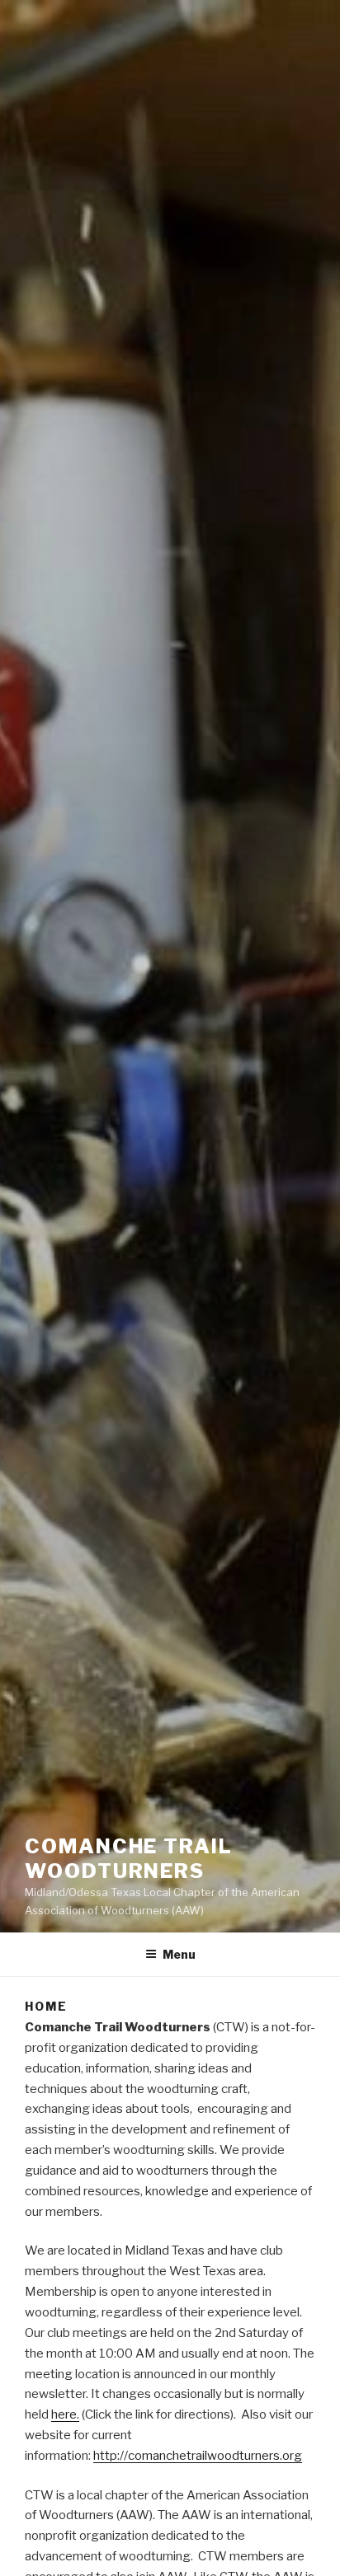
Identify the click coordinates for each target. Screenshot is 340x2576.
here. (65, 2414)
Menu (179, 1954)
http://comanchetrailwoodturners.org (198, 2456)
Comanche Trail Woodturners (129, 1859)
